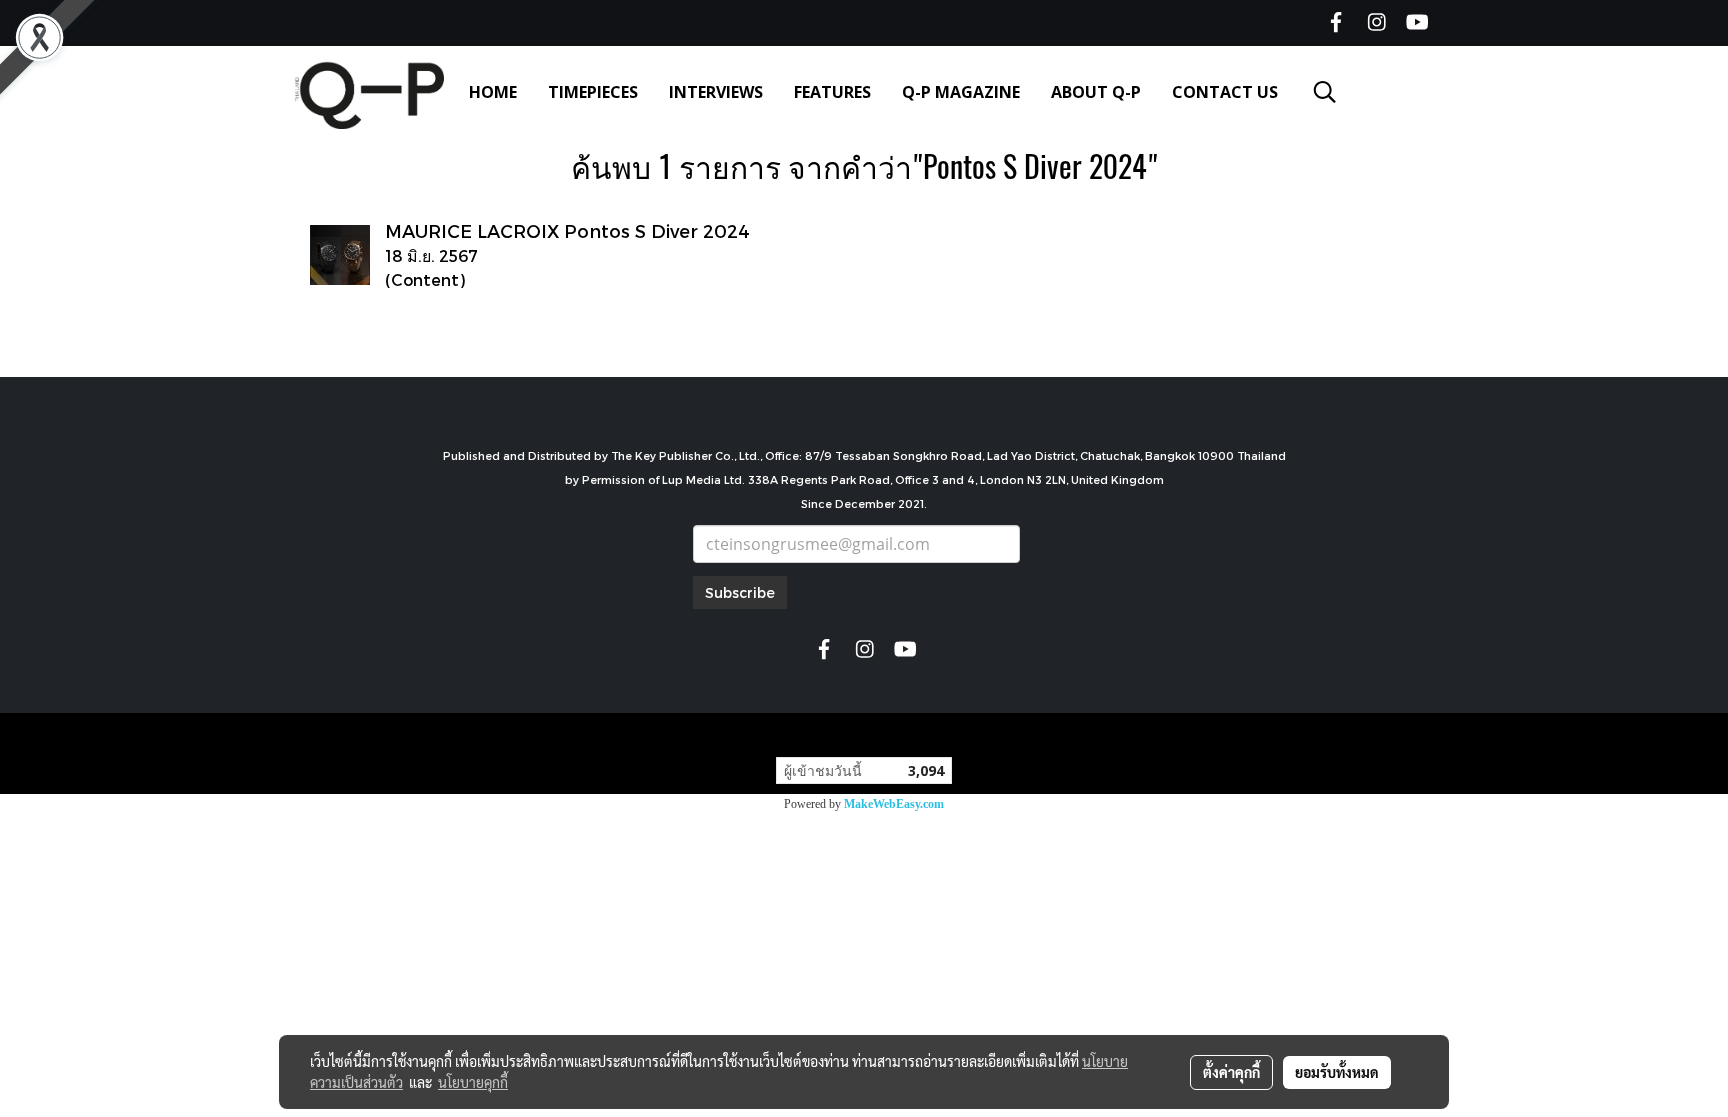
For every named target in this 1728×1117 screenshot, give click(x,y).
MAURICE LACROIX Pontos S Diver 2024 (567, 230)
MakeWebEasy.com (894, 804)
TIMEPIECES (593, 92)
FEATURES (832, 92)
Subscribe (740, 592)
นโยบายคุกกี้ (473, 1082)
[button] (1325, 92)
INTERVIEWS (716, 92)
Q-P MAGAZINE (961, 92)
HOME (493, 92)
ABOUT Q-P (1096, 92)
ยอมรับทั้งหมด (1337, 1072)
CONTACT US (1225, 92)
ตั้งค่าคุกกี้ (1231, 1072)
